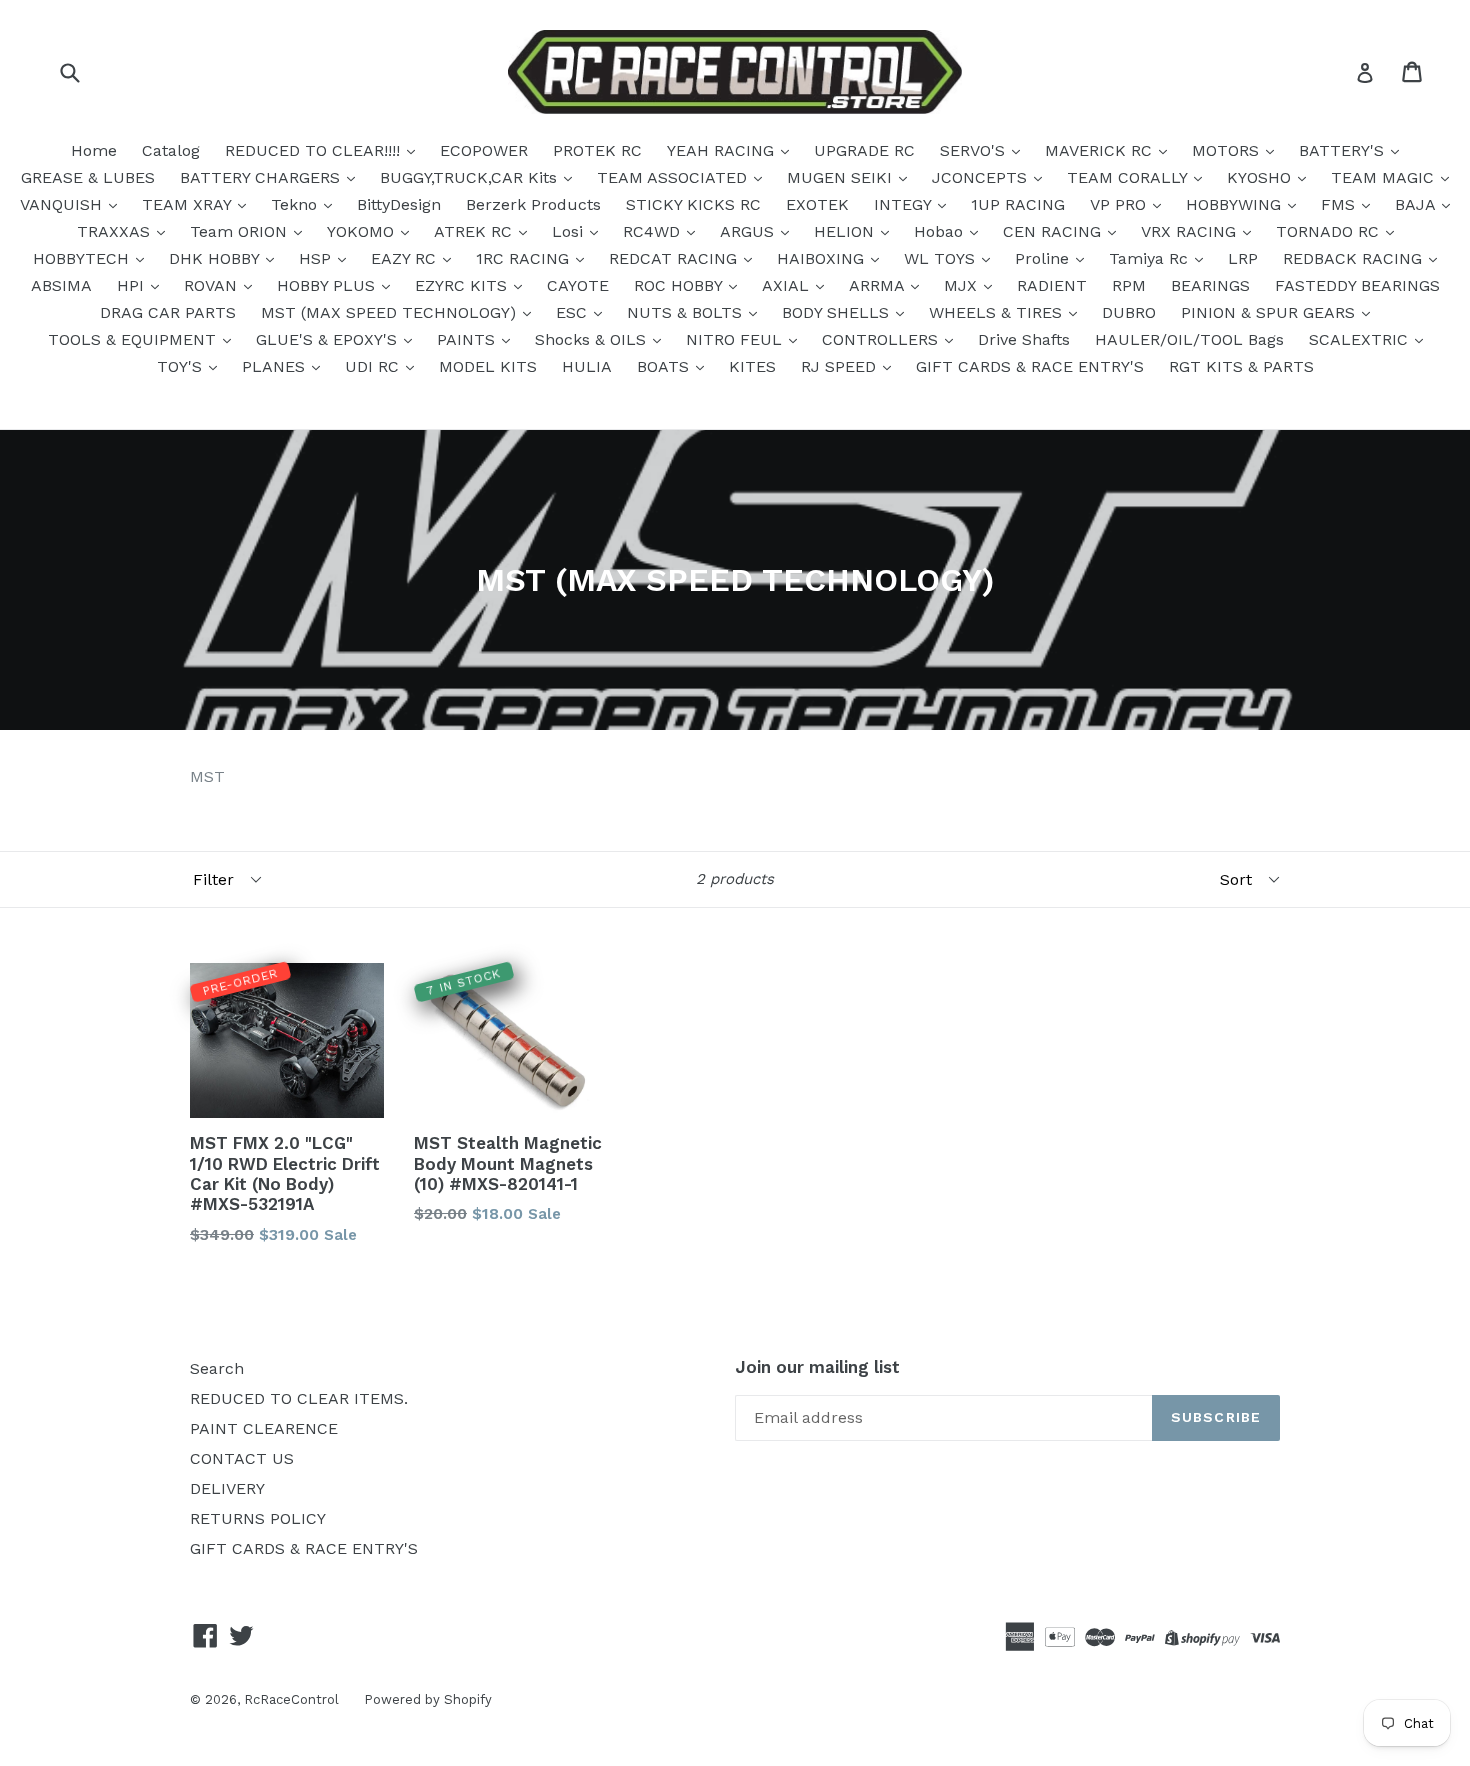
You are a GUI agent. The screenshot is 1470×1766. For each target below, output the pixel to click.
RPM (1129, 285)
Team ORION (241, 231)
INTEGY (905, 204)
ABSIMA (61, 285)
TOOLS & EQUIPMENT (134, 339)
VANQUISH (63, 204)
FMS (1340, 204)
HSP (317, 258)
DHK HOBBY (216, 258)
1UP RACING (1018, 204)
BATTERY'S (1344, 150)
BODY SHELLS (838, 312)
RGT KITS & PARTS (1241, 366)
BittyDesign (399, 204)
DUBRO (1129, 312)
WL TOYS (942, 258)
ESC (574, 312)
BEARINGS (1210, 285)
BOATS (665, 366)
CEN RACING (1054, 231)
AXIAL (788, 285)
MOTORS (1228, 150)
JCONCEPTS (982, 177)
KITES (752, 366)
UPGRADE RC (864, 150)
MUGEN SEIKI (842, 177)
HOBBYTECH (83, 258)
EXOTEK (817, 204)
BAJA (1417, 204)
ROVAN (213, 285)
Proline (1044, 258)
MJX (963, 285)
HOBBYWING (1236, 204)
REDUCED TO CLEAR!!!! (315, 150)
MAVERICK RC (1101, 150)
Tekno (296, 204)
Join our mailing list (817, 1367)
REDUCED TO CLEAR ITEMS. (299, 1398)
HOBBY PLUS (328, 285)
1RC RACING (525, 258)
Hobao (941, 231)
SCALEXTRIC (1361, 339)
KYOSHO (1261, 177)
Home (94, 150)
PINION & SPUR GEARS (1270, 312)
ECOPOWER (484, 150)
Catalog (171, 150)
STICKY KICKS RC (693, 204)
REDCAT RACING (675, 258)
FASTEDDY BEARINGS (1357, 285)
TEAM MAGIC (1385, 177)
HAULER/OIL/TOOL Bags (1189, 339)
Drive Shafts (1024, 339)
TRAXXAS (116, 231)
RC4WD (654, 231)
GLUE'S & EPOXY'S (329, 339)
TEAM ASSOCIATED (674, 177)
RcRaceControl (291, 1699)
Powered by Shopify (428, 1699)
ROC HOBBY (680, 285)
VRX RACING (1191, 231)
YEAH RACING (723, 150)
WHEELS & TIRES (998, 312)
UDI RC (374, 366)
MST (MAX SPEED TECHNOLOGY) (391, 312)
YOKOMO (363, 231)
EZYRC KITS (463, 285)
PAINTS (468, 339)
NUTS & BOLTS (687, 312)
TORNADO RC (1330, 231)
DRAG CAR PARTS (168, 312)
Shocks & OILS (593, 339)
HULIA (587, 366)
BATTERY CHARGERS (262, 177)
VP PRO (1120, 204)
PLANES (276, 366)
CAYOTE (578, 285)
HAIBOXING (823, 258)
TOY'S (182, 366)
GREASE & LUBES (88, 177)
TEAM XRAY (189, 204)
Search (217, 1368)
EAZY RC (406, 258)
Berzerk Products (533, 204)
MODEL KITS (488, 366)
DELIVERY (227, 1488)
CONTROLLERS (882, 339)
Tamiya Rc (1151, 258)
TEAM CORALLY (1129, 177)
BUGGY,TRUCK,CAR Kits (471, 177)
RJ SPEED (841, 366)
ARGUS (749, 231)
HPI (133, 285)
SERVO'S (975, 150)
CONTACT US (242, 1458)
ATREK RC (475, 231)
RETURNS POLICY (258, 1518)
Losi (570, 231)
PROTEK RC (597, 150)
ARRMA (879, 285)
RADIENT (1052, 285)
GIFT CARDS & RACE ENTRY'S (1030, 366)
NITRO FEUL (736, 339)
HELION (846, 231)
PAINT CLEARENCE (264, 1428)
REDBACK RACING (1355, 258)
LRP (1243, 258)
